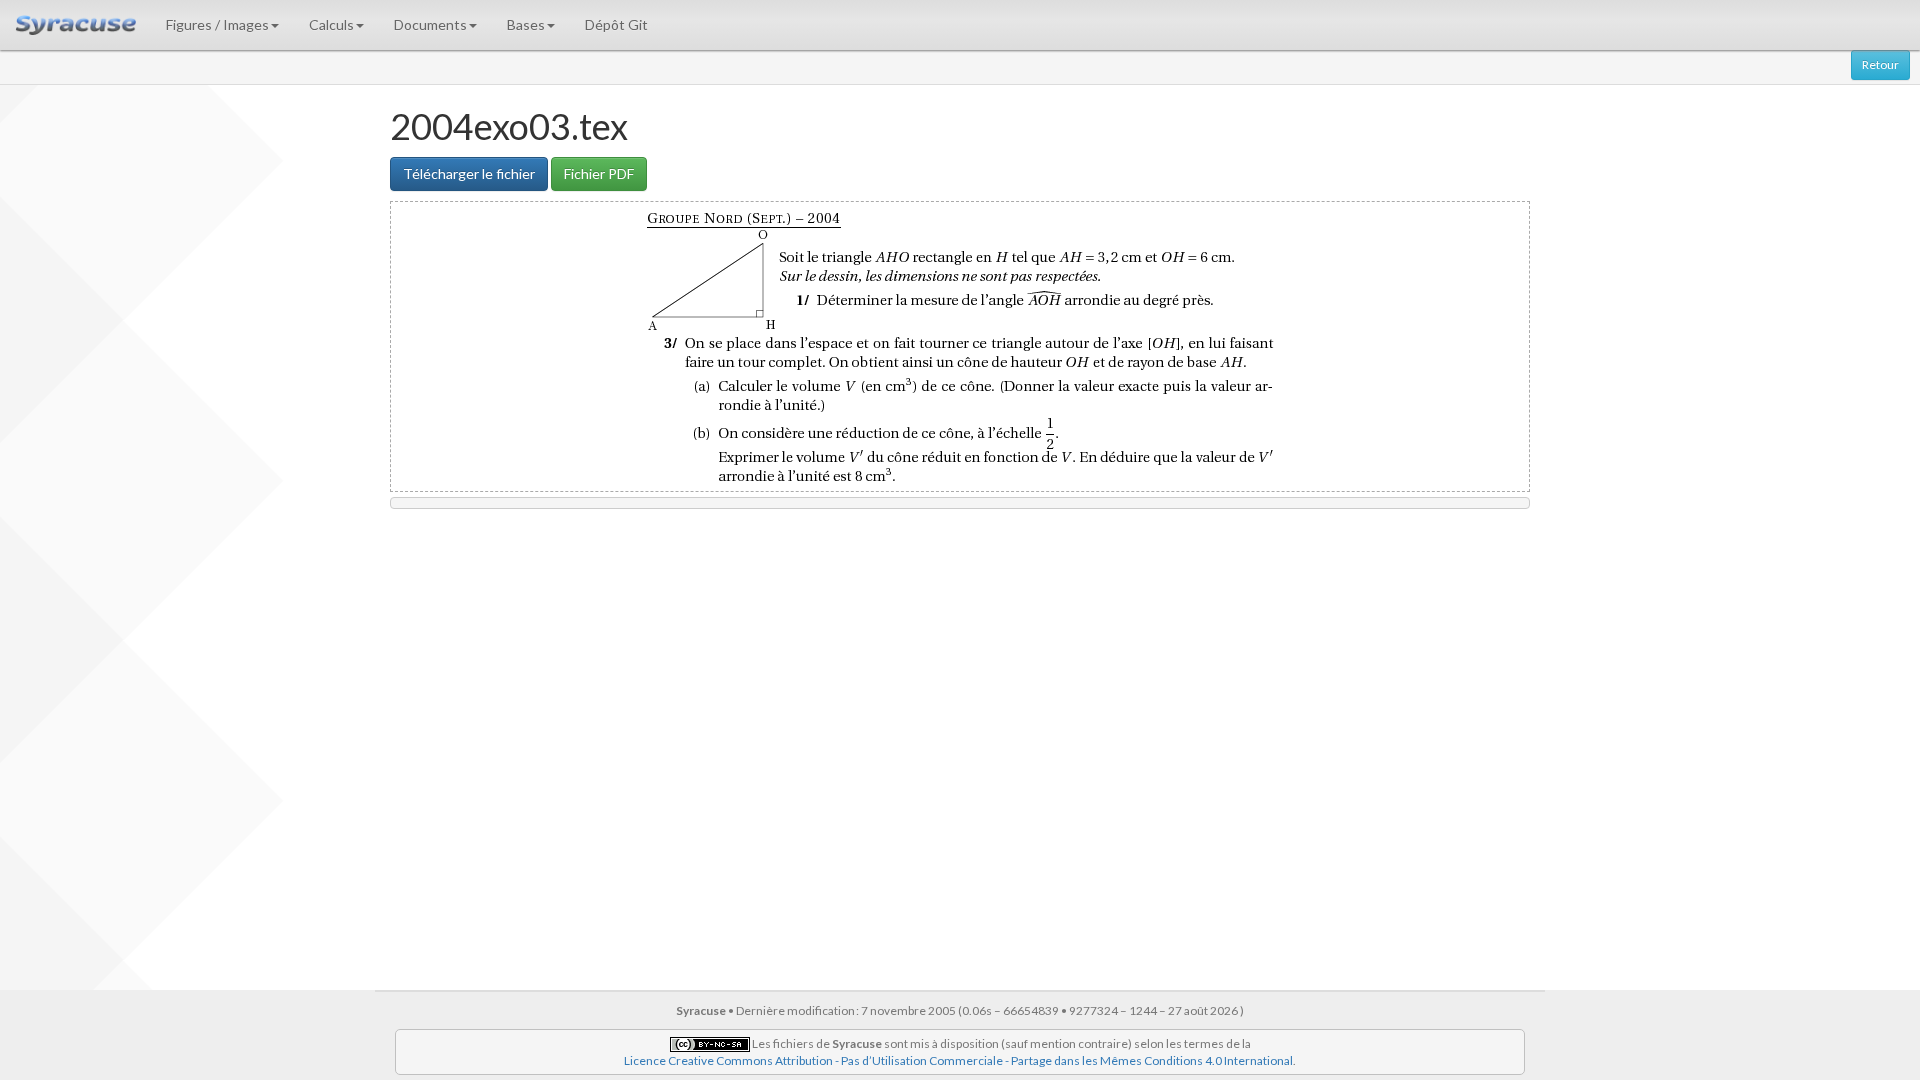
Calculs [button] (331, 24)
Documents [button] (430, 24)
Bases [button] (526, 24)
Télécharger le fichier (469, 173)
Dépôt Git (616, 24)
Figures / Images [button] (217, 24)
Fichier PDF (599, 173)
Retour (1880, 64)
